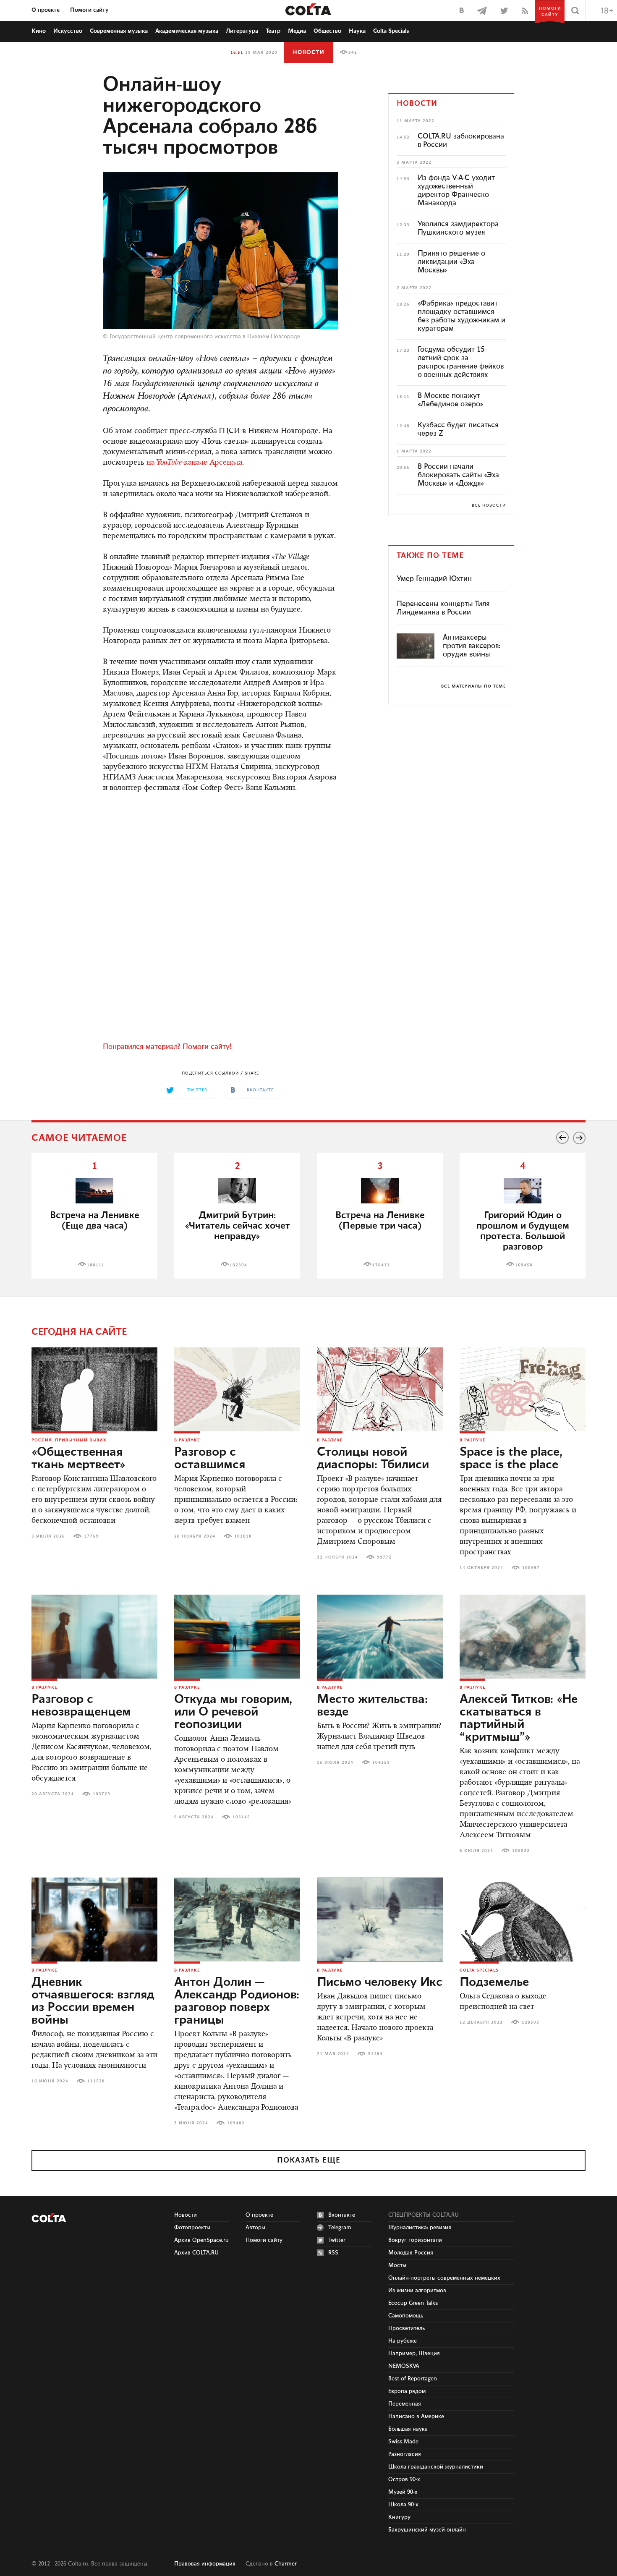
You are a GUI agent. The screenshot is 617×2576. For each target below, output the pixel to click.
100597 (531, 1568)
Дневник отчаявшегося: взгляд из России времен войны (93, 2001)
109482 (236, 2123)
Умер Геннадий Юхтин (434, 579)
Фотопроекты (192, 2228)
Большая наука (408, 2429)
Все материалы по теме (473, 686)
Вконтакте (342, 2215)
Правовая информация (205, 2564)
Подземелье (494, 1982)
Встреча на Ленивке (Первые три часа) (380, 1221)
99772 (384, 1557)
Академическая (187, 31)
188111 (96, 1265)
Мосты (397, 2265)
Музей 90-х (403, 2492)
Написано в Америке (416, 2416)
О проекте (46, 10)
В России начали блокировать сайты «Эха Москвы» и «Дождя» (458, 475)
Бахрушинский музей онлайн (427, 2530)
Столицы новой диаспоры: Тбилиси (373, 1459)
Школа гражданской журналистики (436, 2467)
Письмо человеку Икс (380, 1982)
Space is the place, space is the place (511, 1459)
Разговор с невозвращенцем (81, 1706)
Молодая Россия (411, 2253)
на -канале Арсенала (194, 463)
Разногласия (405, 2454)
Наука (357, 31)
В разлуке (187, 1440)
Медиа (297, 31)
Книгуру (399, 2517)
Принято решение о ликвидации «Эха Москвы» (451, 262)
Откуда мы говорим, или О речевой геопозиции (233, 1712)
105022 (521, 1851)
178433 (381, 1265)
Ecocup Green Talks (413, 2303)
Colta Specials (391, 31)
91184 (375, 2054)
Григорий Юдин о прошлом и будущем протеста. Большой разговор (523, 1231)
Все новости (489, 505)
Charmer (286, 2564)
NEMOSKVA (404, 2366)
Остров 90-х (404, 2479)
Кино (39, 31)
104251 (381, 1763)
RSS (333, 2253)
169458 (524, 1265)
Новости (308, 52)
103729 (102, 1794)
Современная (119, 31)
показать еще (309, 2160)
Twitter (337, 2240)
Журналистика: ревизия (420, 2228)
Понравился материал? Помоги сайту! (167, 1047)
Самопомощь (406, 2316)
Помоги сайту (89, 10)
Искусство (68, 31)
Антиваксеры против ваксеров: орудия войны (472, 646)
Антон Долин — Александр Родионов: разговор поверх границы (237, 2001)
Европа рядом (407, 2391)
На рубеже (403, 2341)
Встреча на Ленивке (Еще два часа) (95, 1221)
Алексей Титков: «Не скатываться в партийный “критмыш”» (519, 1718)
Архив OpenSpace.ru (201, 2240)
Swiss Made (403, 2442)
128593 (531, 2022)
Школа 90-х (403, 2505)
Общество (327, 31)
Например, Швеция (414, 2354)
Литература (242, 31)
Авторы (255, 2228)
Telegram (340, 2228)
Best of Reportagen (413, 2379)
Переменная (405, 2404)
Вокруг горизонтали (415, 2240)
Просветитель (407, 2328)
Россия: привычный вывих (69, 1440)
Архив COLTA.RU (196, 2253)
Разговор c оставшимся (210, 1459)
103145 (241, 1817)
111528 (96, 2081)
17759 (91, 1536)
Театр (273, 31)
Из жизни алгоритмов (417, 2291)
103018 (243, 1536)
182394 (238, 1265)
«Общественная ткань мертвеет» (78, 1459)
